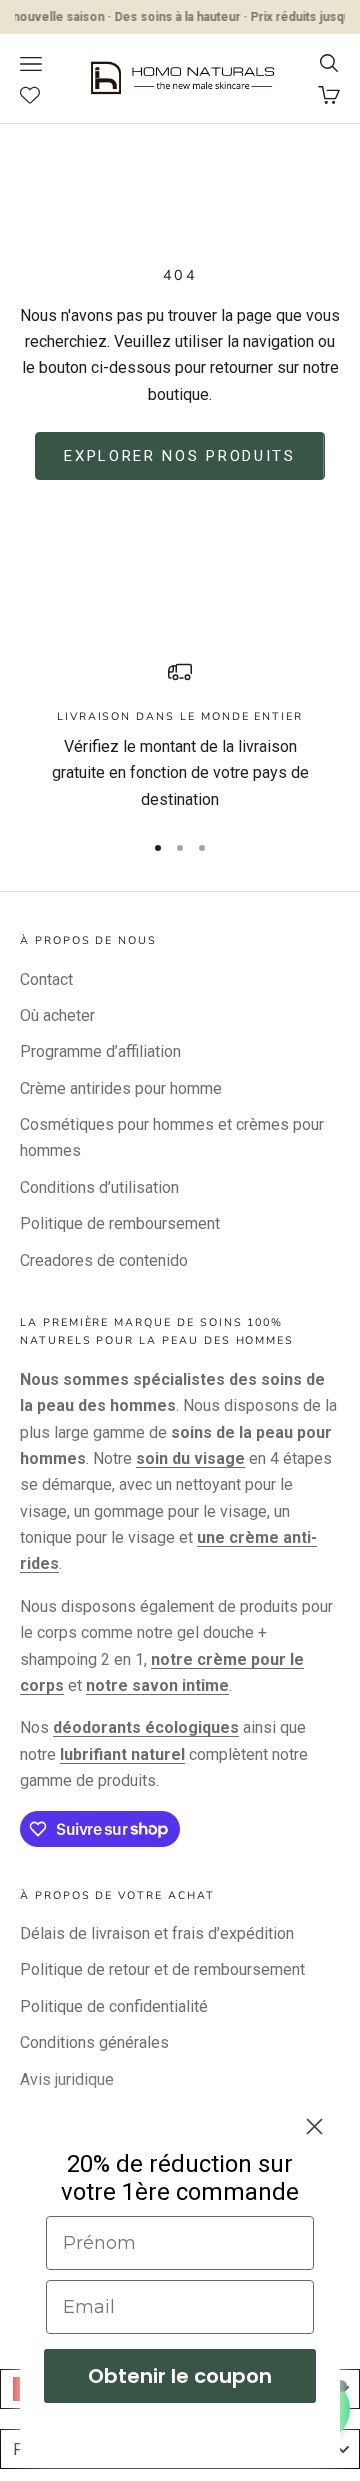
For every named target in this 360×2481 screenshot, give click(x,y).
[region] (180, 737)
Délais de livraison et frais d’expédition (157, 1933)
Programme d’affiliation (100, 1051)
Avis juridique (67, 2079)
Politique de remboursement (120, 1223)
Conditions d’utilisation (99, 1187)
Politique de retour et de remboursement (162, 1969)
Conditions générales (94, 2042)
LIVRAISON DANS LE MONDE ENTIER (180, 716)
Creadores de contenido (104, 1260)
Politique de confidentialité (114, 2006)
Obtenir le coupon (180, 2376)
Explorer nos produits (180, 456)
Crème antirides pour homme (121, 1088)
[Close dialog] (314, 2126)
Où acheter (57, 1015)
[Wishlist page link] (40, 95)
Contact (46, 979)
